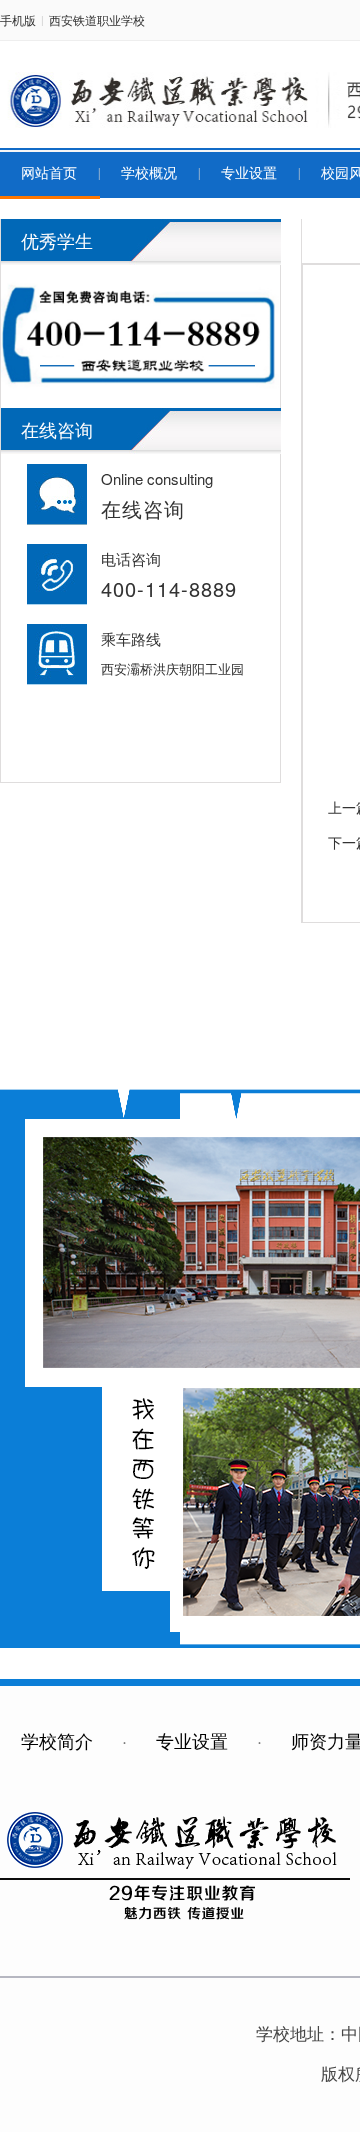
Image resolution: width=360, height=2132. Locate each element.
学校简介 (57, 1740)
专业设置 (249, 173)
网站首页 (49, 173)
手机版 (18, 19)
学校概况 (149, 173)
